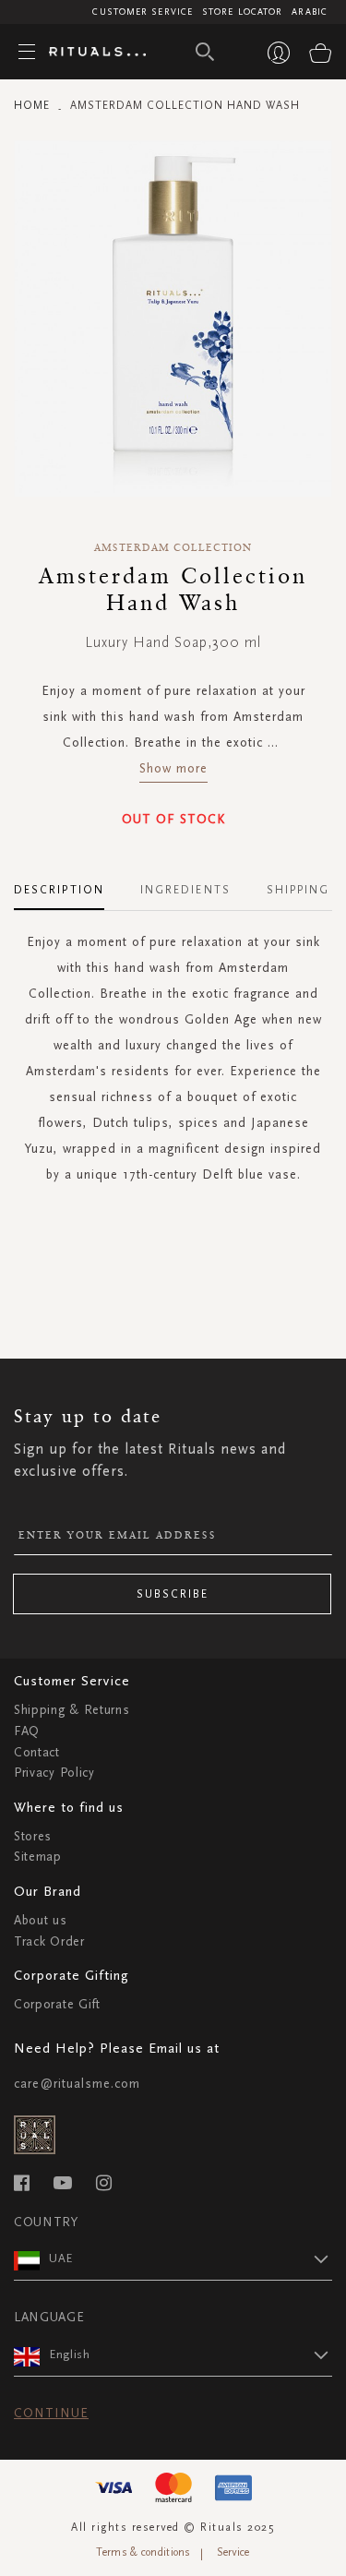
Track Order (49, 1941)
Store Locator (242, 12)
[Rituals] (90, 53)
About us (41, 1920)
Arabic (310, 12)
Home (32, 105)
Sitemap (38, 1857)
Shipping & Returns (72, 1710)
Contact (37, 1752)
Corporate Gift (57, 2004)
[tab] (68, 883)
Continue (51, 2413)
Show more (173, 768)
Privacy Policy (54, 1773)
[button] (191, 2258)
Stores (33, 1836)
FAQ (27, 1731)
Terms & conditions (143, 2552)
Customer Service (143, 12)
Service (233, 2552)
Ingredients (185, 890)
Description (59, 890)
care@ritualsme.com (77, 2084)
